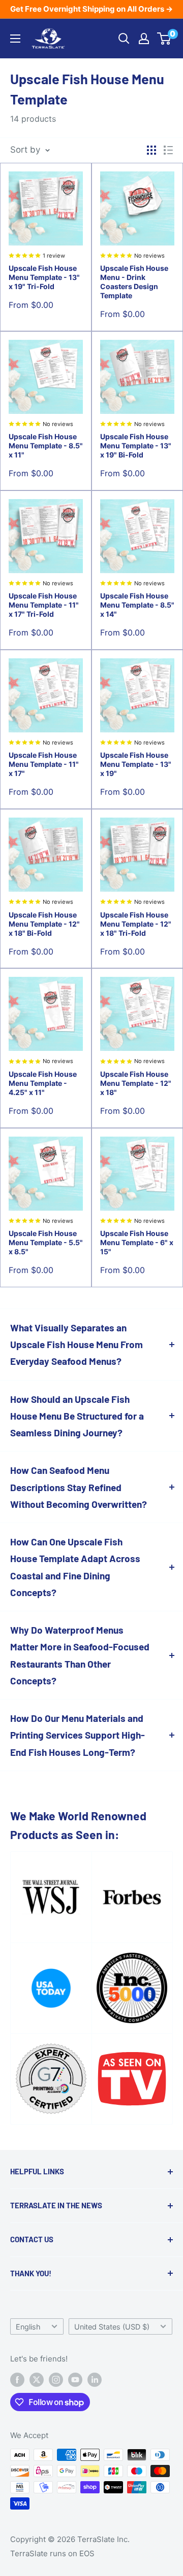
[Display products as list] (168, 150)
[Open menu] (15, 39)
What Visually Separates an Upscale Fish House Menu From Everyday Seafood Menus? (77, 1345)
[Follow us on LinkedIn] (95, 2379)
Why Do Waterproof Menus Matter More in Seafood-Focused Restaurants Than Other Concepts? (80, 1655)
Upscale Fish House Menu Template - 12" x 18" (136, 1083)
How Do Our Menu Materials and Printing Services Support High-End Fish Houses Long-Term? (78, 1735)
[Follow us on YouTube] (75, 2379)
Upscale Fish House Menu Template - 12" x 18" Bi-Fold (44, 924)
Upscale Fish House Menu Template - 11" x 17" (44, 764)
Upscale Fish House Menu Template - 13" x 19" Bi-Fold (136, 446)
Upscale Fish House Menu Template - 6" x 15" (137, 1242)
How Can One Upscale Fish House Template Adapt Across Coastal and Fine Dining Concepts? (75, 1567)
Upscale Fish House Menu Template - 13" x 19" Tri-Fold (44, 277)
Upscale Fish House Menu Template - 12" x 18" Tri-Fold (136, 924)
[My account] (144, 39)
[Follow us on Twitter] (37, 2379)
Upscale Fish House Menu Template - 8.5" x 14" (137, 605)
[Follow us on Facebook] (17, 2379)
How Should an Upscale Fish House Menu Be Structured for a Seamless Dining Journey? (77, 1416)
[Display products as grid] (151, 150)
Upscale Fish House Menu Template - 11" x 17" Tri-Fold (44, 605)
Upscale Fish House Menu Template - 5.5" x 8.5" (46, 1242)
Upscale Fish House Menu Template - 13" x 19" (136, 764)
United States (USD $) (112, 2327)
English (28, 2327)
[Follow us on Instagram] (56, 2379)
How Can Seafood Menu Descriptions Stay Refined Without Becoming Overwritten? (79, 1487)
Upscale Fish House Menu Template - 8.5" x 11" (46, 446)
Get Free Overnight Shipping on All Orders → (91, 9)
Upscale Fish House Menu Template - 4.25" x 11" (43, 1083)
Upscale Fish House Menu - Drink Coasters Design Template (134, 282)
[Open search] (124, 39)
